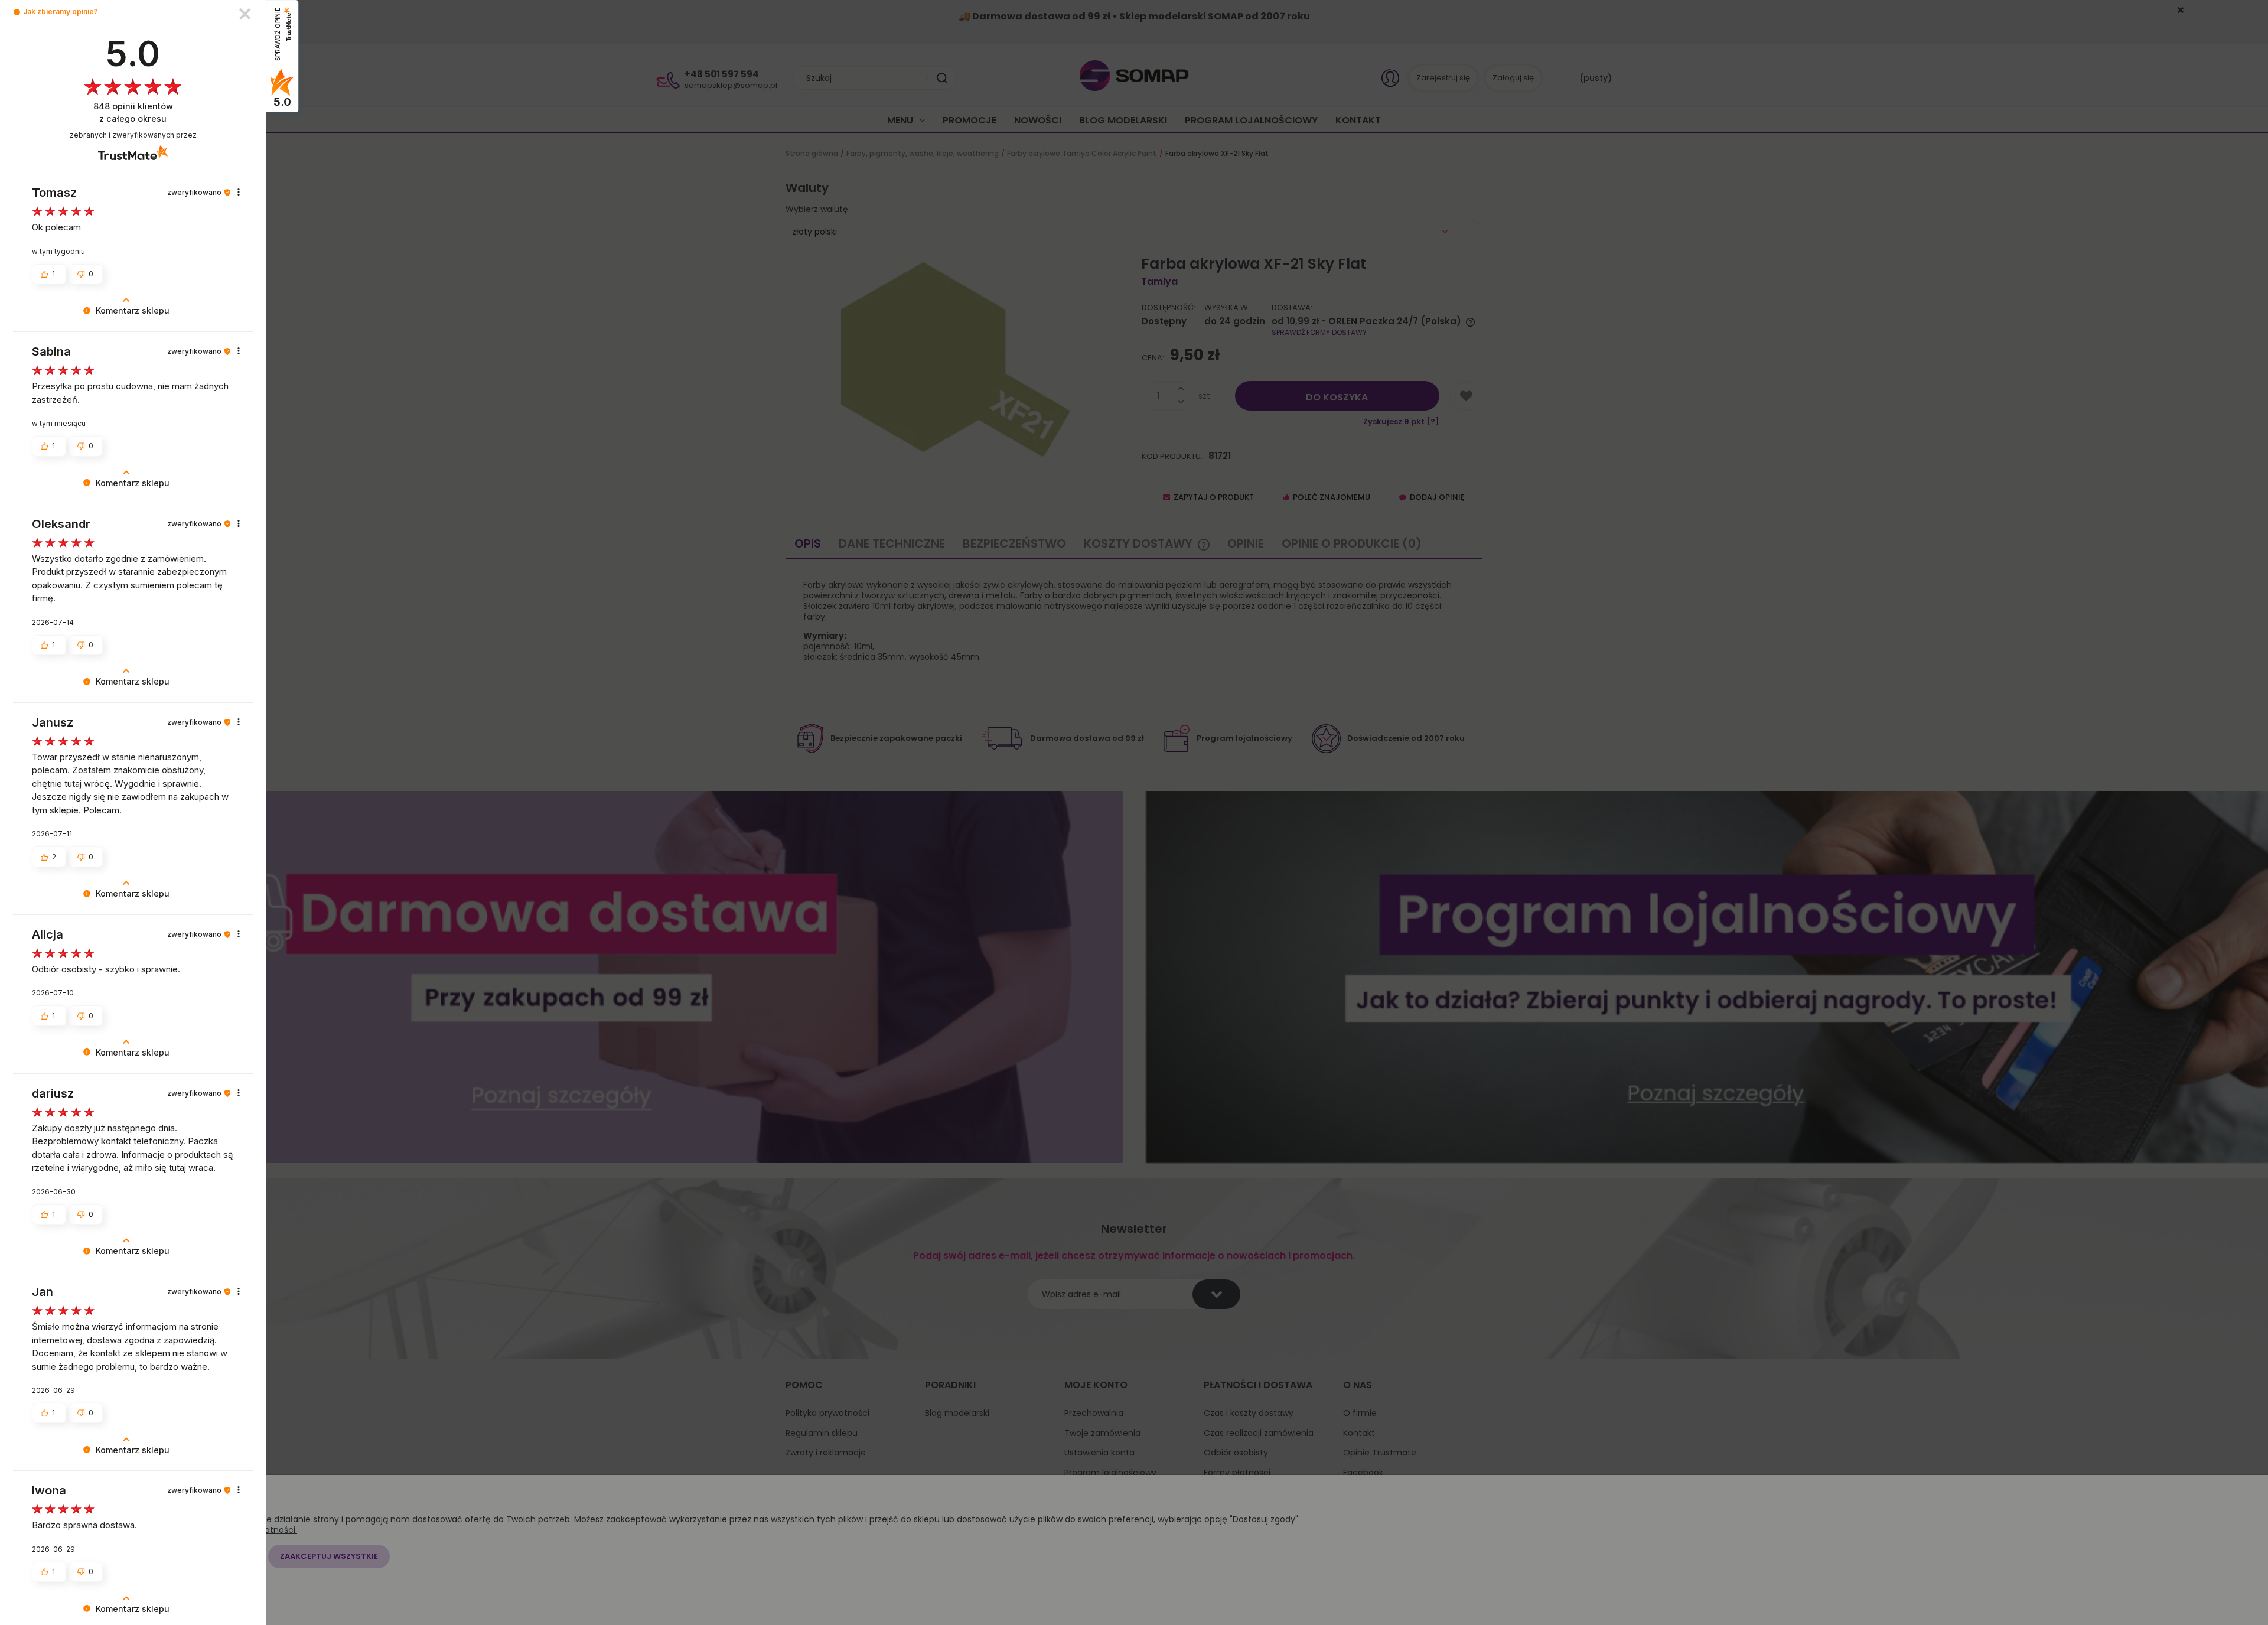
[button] (17, 12)
